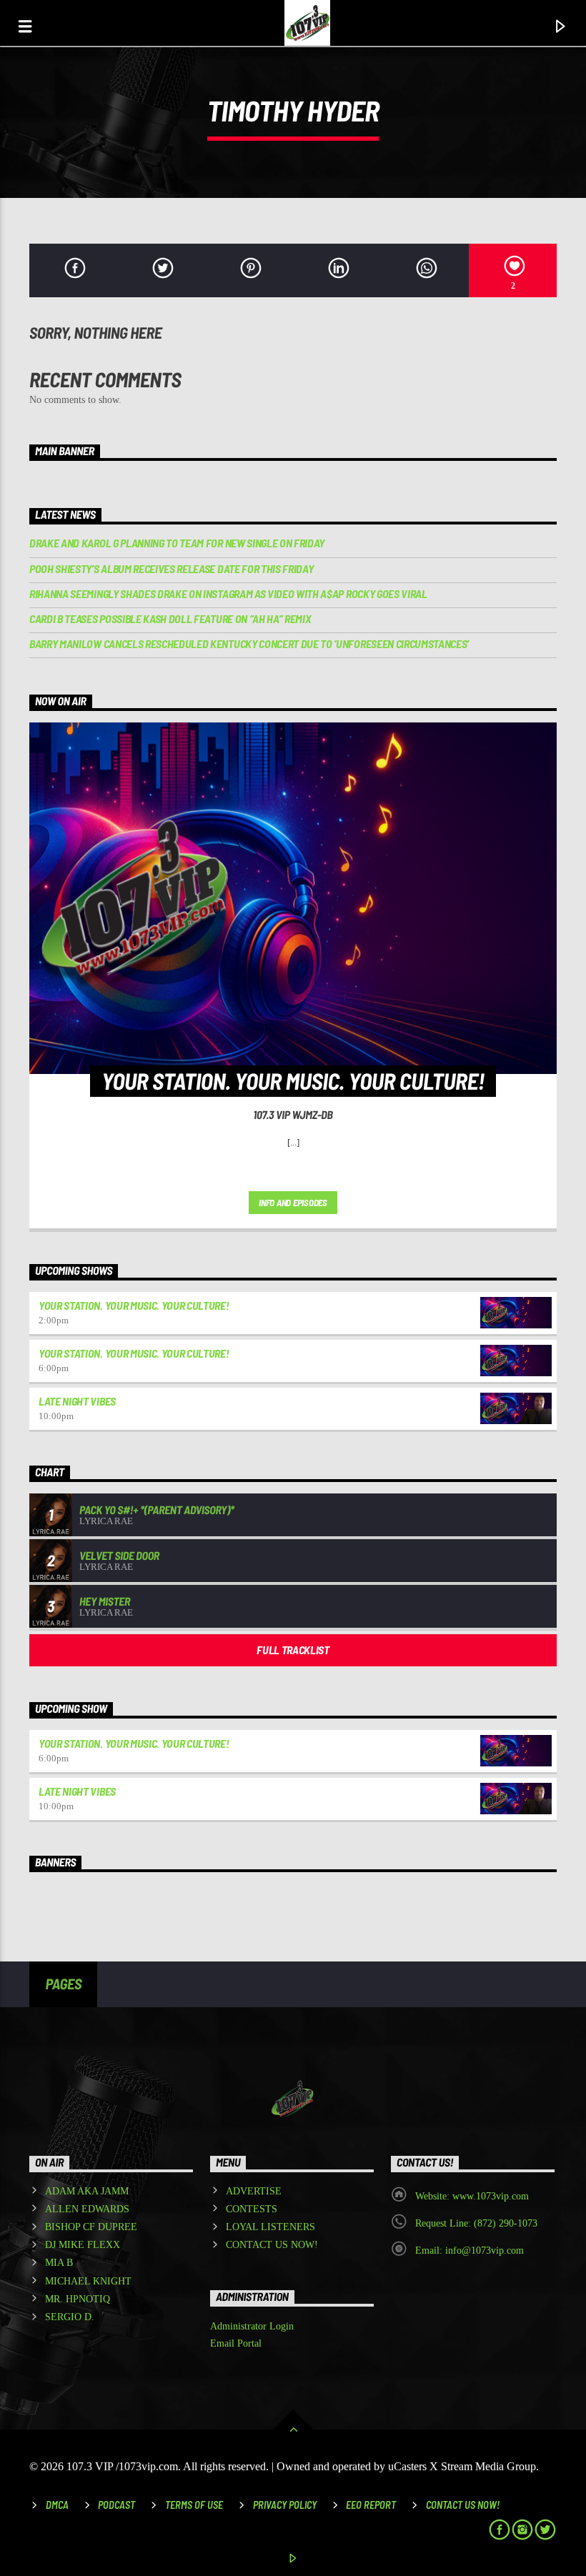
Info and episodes (293, 1203)
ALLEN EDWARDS (87, 2209)
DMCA (57, 2505)
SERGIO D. (70, 2317)
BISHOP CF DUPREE (91, 2227)
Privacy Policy (285, 2505)
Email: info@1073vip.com (470, 2251)
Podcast (116, 2505)
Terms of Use (194, 2505)
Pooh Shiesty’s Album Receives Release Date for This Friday (171, 568)
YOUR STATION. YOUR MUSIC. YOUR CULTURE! (134, 1305)
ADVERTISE (254, 2191)
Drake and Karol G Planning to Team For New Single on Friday (177, 543)
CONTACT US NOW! (272, 2245)
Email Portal (236, 2343)
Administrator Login (252, 2326)
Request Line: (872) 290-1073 (476, 2223)
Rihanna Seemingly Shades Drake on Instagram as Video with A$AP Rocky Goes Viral (228, 593)
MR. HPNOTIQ (78, 2299)
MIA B (59, 2263)
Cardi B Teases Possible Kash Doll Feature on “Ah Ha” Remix (170, 618)
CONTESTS (252, 2209)
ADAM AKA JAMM (87, 2191)
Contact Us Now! (463, 2505)
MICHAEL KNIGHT (88, 2281)
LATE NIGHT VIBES (77, 1401)
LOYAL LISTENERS (270, 2227)
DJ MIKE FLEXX (83, 2245)
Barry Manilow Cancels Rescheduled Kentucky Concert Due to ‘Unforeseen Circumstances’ (249, 643)
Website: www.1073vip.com (472, 2196)
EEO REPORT (371, 2505)
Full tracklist (293, 1650)
